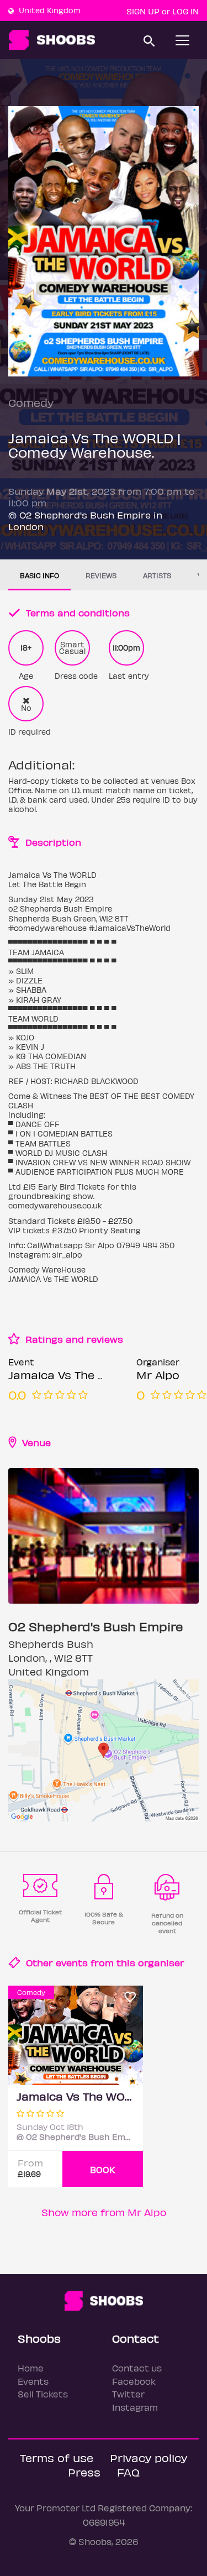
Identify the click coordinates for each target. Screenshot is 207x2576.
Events (33, 2381)
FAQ (128, 2472)
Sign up (143, 11)
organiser (161, 1962)
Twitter (128, 2394)
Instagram (135, 2407)
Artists (157, 575)
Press (84, 2472)
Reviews (101, 575)
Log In (185, 11)
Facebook (134, 2381)
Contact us (137, 2368)
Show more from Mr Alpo (104, 2212)
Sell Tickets (43, 2394)
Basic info (39, 575)
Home (31, 2368)
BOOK (103, 2169)
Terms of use (57, 2457)
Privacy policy (148, 2457)
